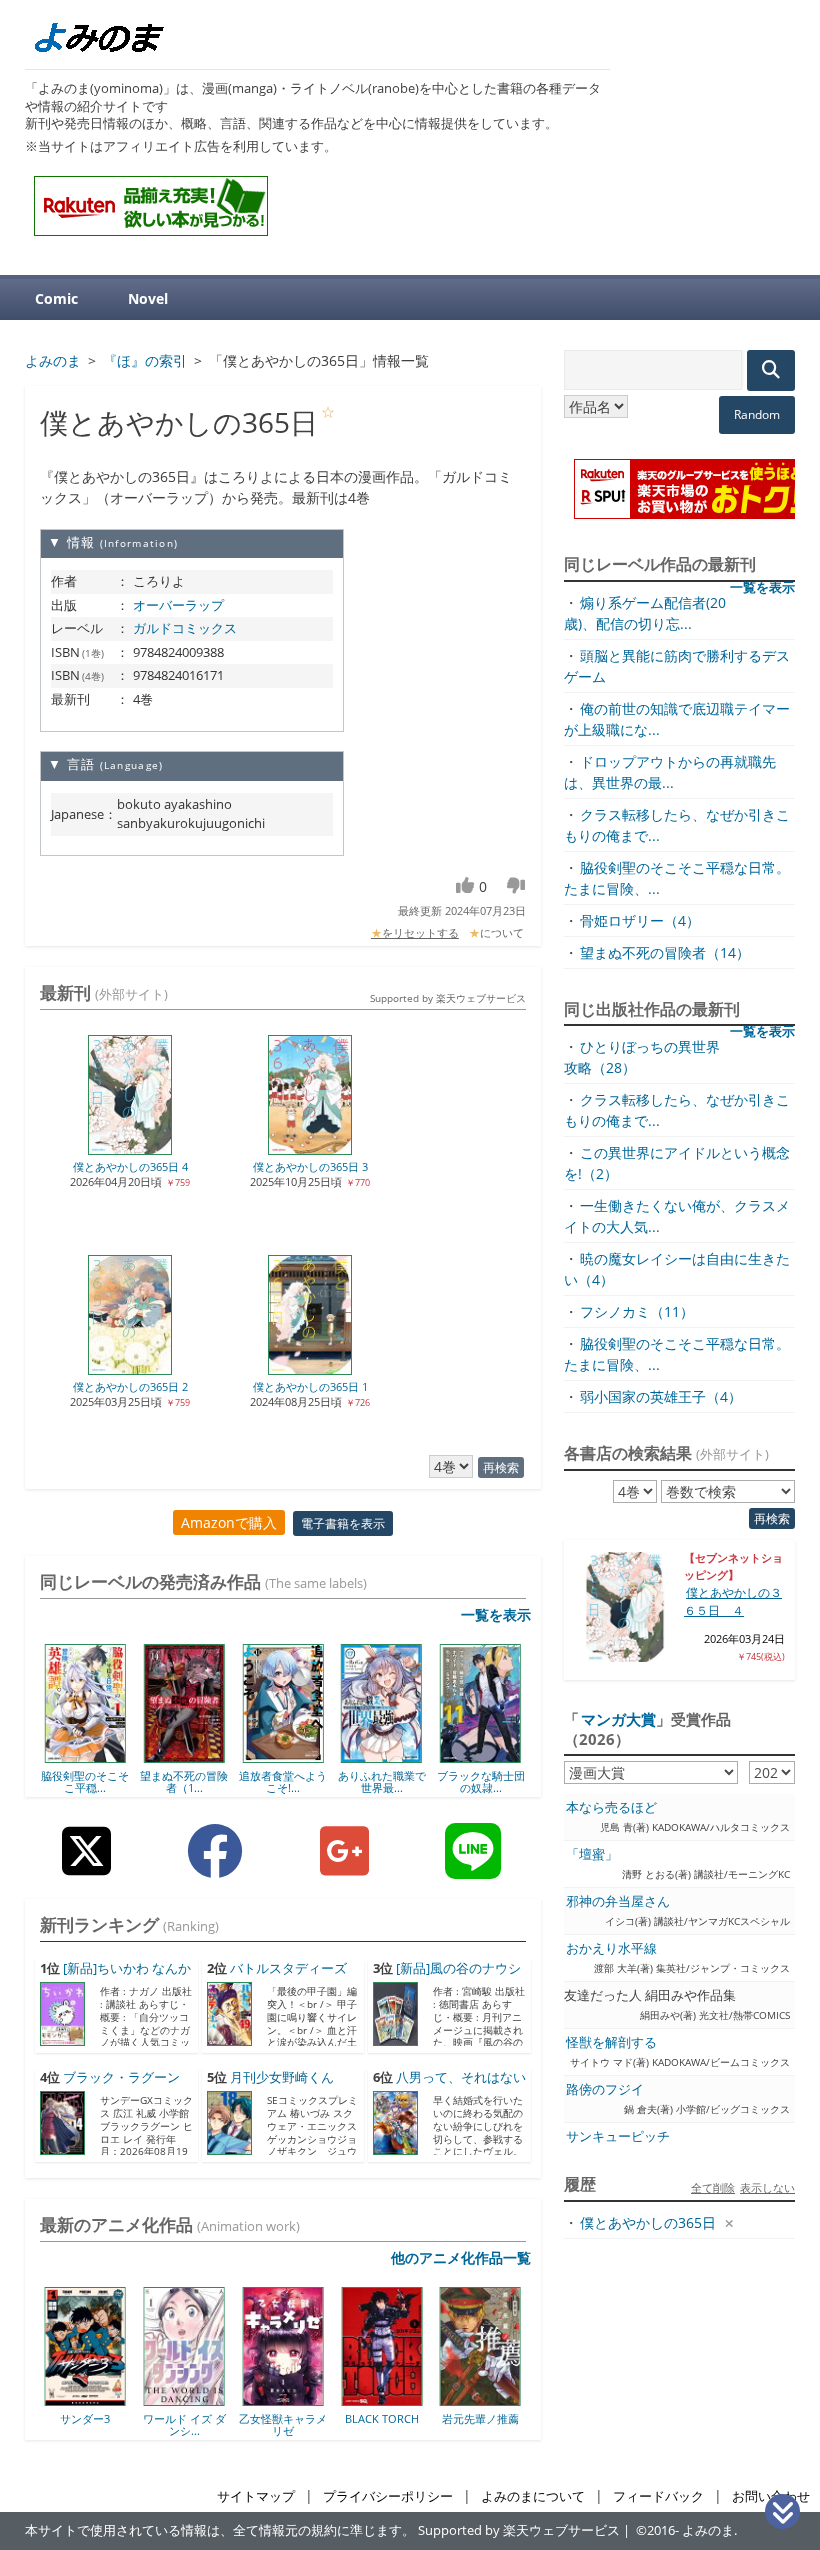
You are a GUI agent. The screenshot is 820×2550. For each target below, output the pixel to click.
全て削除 (713, 2187)
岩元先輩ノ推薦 (410, 2418)
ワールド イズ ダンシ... (114, 2424)
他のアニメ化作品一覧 (461, 2257)
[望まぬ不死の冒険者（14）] (184, 1756)
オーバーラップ (178, 605)
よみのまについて (533, 2496)
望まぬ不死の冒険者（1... (184, 1781)
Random (757, 414)
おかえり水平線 (611, 1948)
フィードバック (658, 2496)
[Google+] (344, 1866)
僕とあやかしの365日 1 (310, 1386)
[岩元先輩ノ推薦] (410, 2399)
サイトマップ (256, 2496)
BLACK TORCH (312, 2418)
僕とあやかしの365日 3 (310, 1166)
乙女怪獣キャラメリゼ (213, 2424)
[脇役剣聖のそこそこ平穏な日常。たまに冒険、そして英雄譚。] (85, 1756)
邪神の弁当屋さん (618, 1901)
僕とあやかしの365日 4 (130, 1166)
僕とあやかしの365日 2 (130, 1386)
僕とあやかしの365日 (648, 2222)
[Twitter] (86, 1866)
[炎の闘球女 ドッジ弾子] (509, 2399)
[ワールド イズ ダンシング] (114, 2399)
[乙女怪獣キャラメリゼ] (213, 2399)
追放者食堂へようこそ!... (283, 1781)
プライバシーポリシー (388, 2496)
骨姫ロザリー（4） (640, 920)
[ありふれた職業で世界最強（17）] (381, 1756)
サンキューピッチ (618, 2136)
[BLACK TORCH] (312, 2399)
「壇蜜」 (592, 1854)
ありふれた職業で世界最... (382, 1781)
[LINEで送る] (473, 1866)
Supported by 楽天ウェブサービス (448, 998)
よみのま (708, 2530)
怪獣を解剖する (611, 2042)
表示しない (767, 2187)
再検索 (501, 1467)
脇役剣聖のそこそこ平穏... (85, 1781)
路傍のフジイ (605, 2089)
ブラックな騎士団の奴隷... (481, 1781)
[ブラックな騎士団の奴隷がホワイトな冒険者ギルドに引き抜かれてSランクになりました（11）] (480, 1756)
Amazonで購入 (229, 1522)
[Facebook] (215, 1866)
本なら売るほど (611, 1807)
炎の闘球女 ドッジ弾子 (510, 2424)
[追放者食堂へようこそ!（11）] (282, 1756)
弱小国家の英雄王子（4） (661, 1396)
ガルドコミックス (185, 628)
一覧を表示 (496, 1614)
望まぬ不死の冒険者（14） (665, 952)
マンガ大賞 (618, 1719)
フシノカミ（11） (637, 1311)
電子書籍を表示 (343, 1523)
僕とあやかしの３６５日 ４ (733, 1601)
